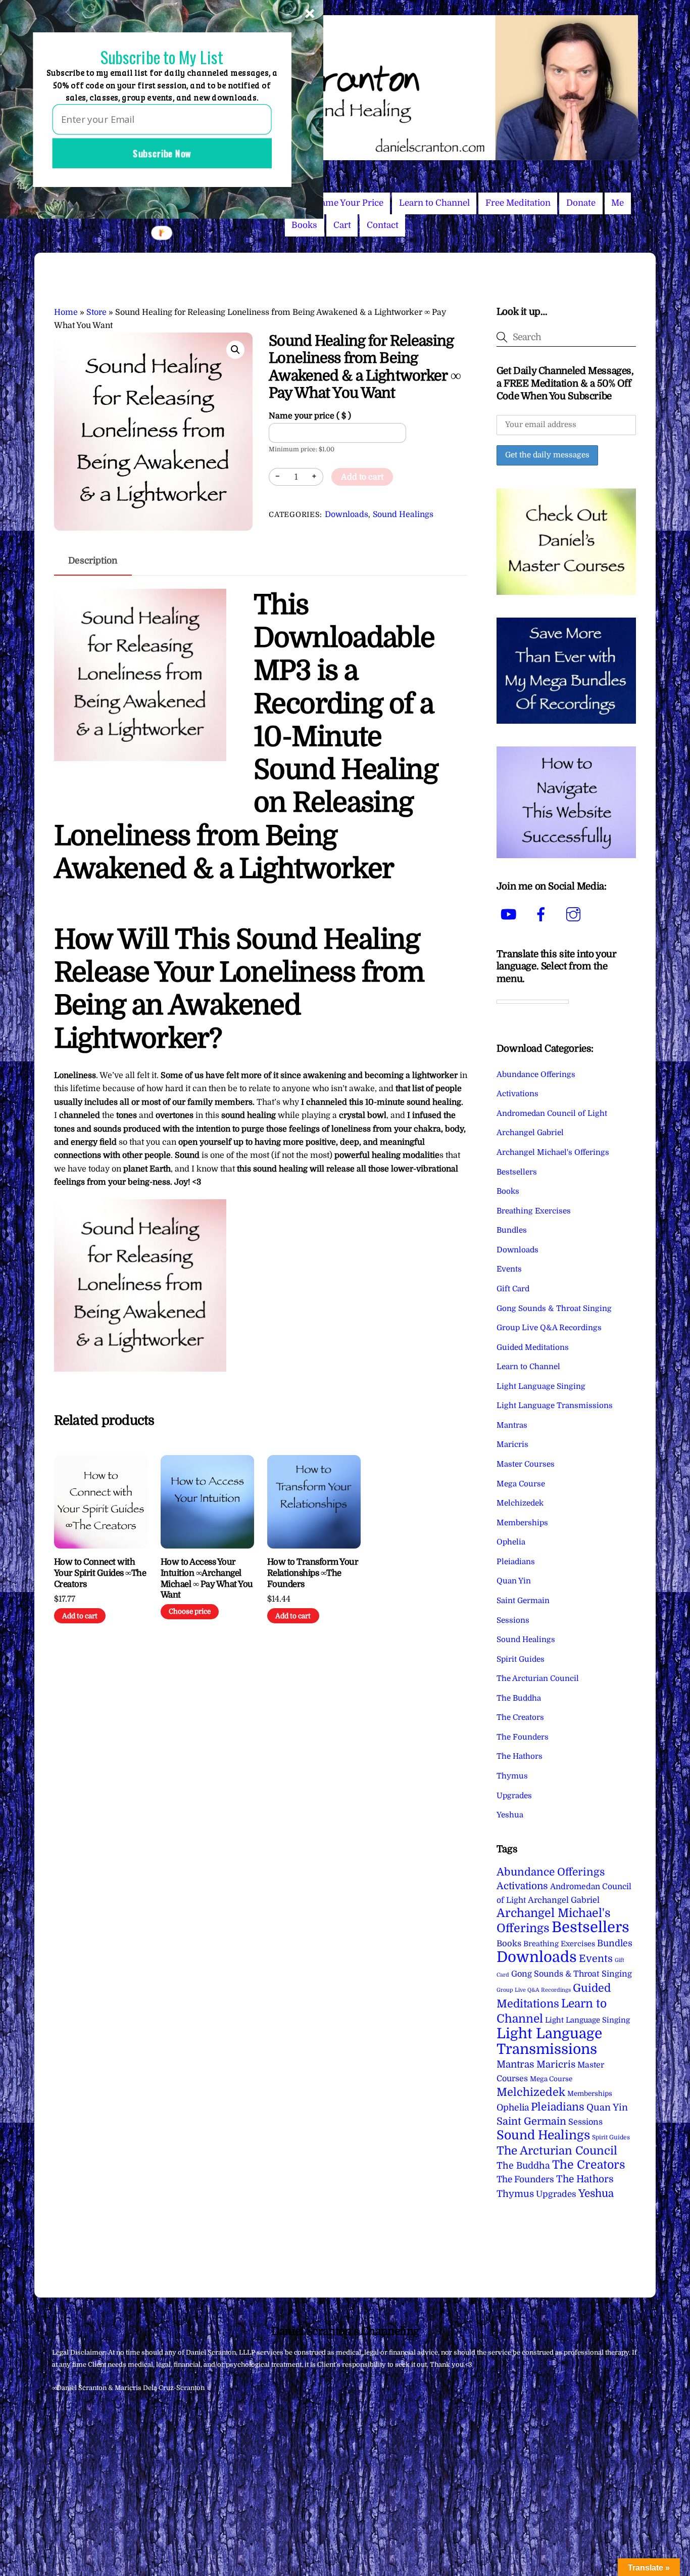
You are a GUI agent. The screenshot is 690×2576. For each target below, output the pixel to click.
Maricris (512, 1444)
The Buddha (519, 1698)
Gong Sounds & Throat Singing (554, 1308)
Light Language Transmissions (555, 1406)
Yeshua (510, 1815)
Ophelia (511, 1542)
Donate (581, 203)
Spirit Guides (521, 1659)
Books (304, 225)
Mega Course (521, 1484)
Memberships (522, 1523)
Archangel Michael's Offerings (553, 1152)
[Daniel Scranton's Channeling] (345, 156)
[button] (235, 350)
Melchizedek (520, 1503)
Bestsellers (517, 1172)
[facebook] (543, 914)
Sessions (513, 1620)
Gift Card (513, 1289)
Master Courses (526, 1464)
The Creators (520, 1717)
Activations (517, 1094)
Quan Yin (514, 1581)
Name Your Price (349, 203)
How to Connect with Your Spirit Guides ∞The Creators (100, 1573)
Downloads (347, 514)
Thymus (512, 1776)
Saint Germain (523, 1601)
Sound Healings (403, 514)
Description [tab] (93, 560)
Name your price (310, 416)
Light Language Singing (541, 1386)
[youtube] (510, 914)
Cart (342, 225)
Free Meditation (518, 203)
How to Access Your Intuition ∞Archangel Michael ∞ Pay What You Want (207, 1579)
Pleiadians (516, 1562)
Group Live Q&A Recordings (549, 1328)
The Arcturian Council (538, 1678)
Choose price (190, 1611)
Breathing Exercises (534, 1211)
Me (618, 203)
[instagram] (575, 914)
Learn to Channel (434, 203)
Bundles (512, 1230)
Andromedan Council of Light (552, 1113)
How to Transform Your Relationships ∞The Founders (313, 1573)
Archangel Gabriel (530, 1133)
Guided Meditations (533, 1347)
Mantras (512, 1425)
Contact (383, 225)
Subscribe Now (162, 153)
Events (509, 1269)
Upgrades (514, 1796)
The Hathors (520, 1756)
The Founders (523, 1737)
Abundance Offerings (536, 1074)
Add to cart (362, 477)
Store (96, 312)
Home (66, 312)
